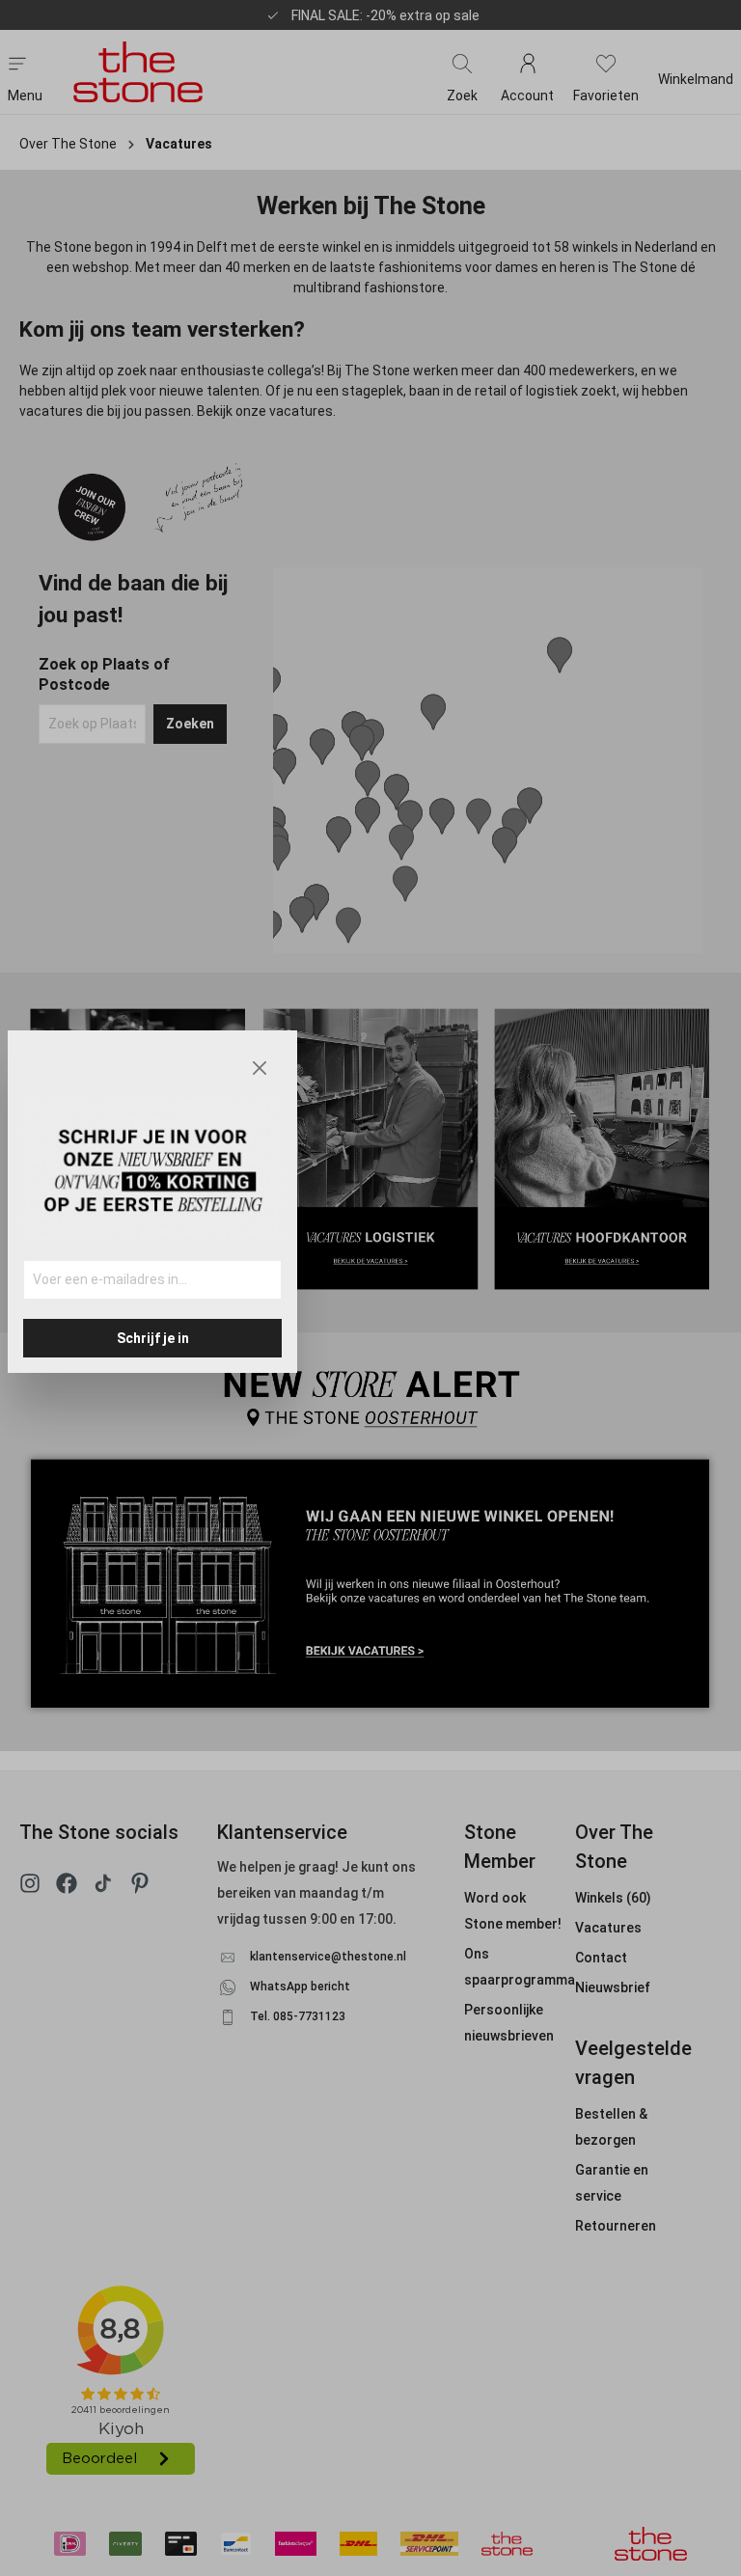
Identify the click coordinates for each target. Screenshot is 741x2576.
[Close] (260, 1068)
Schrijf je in (153, 1338)
